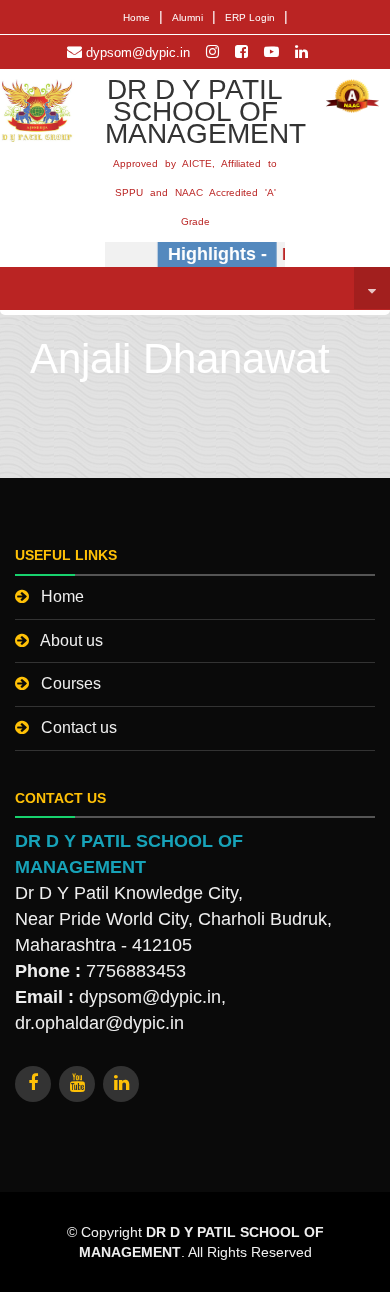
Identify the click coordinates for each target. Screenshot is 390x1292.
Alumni (187, 17)
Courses (71, 683)
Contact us (79, 727)
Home (136, 17)
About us (71, 640)
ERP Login (250, 17)
